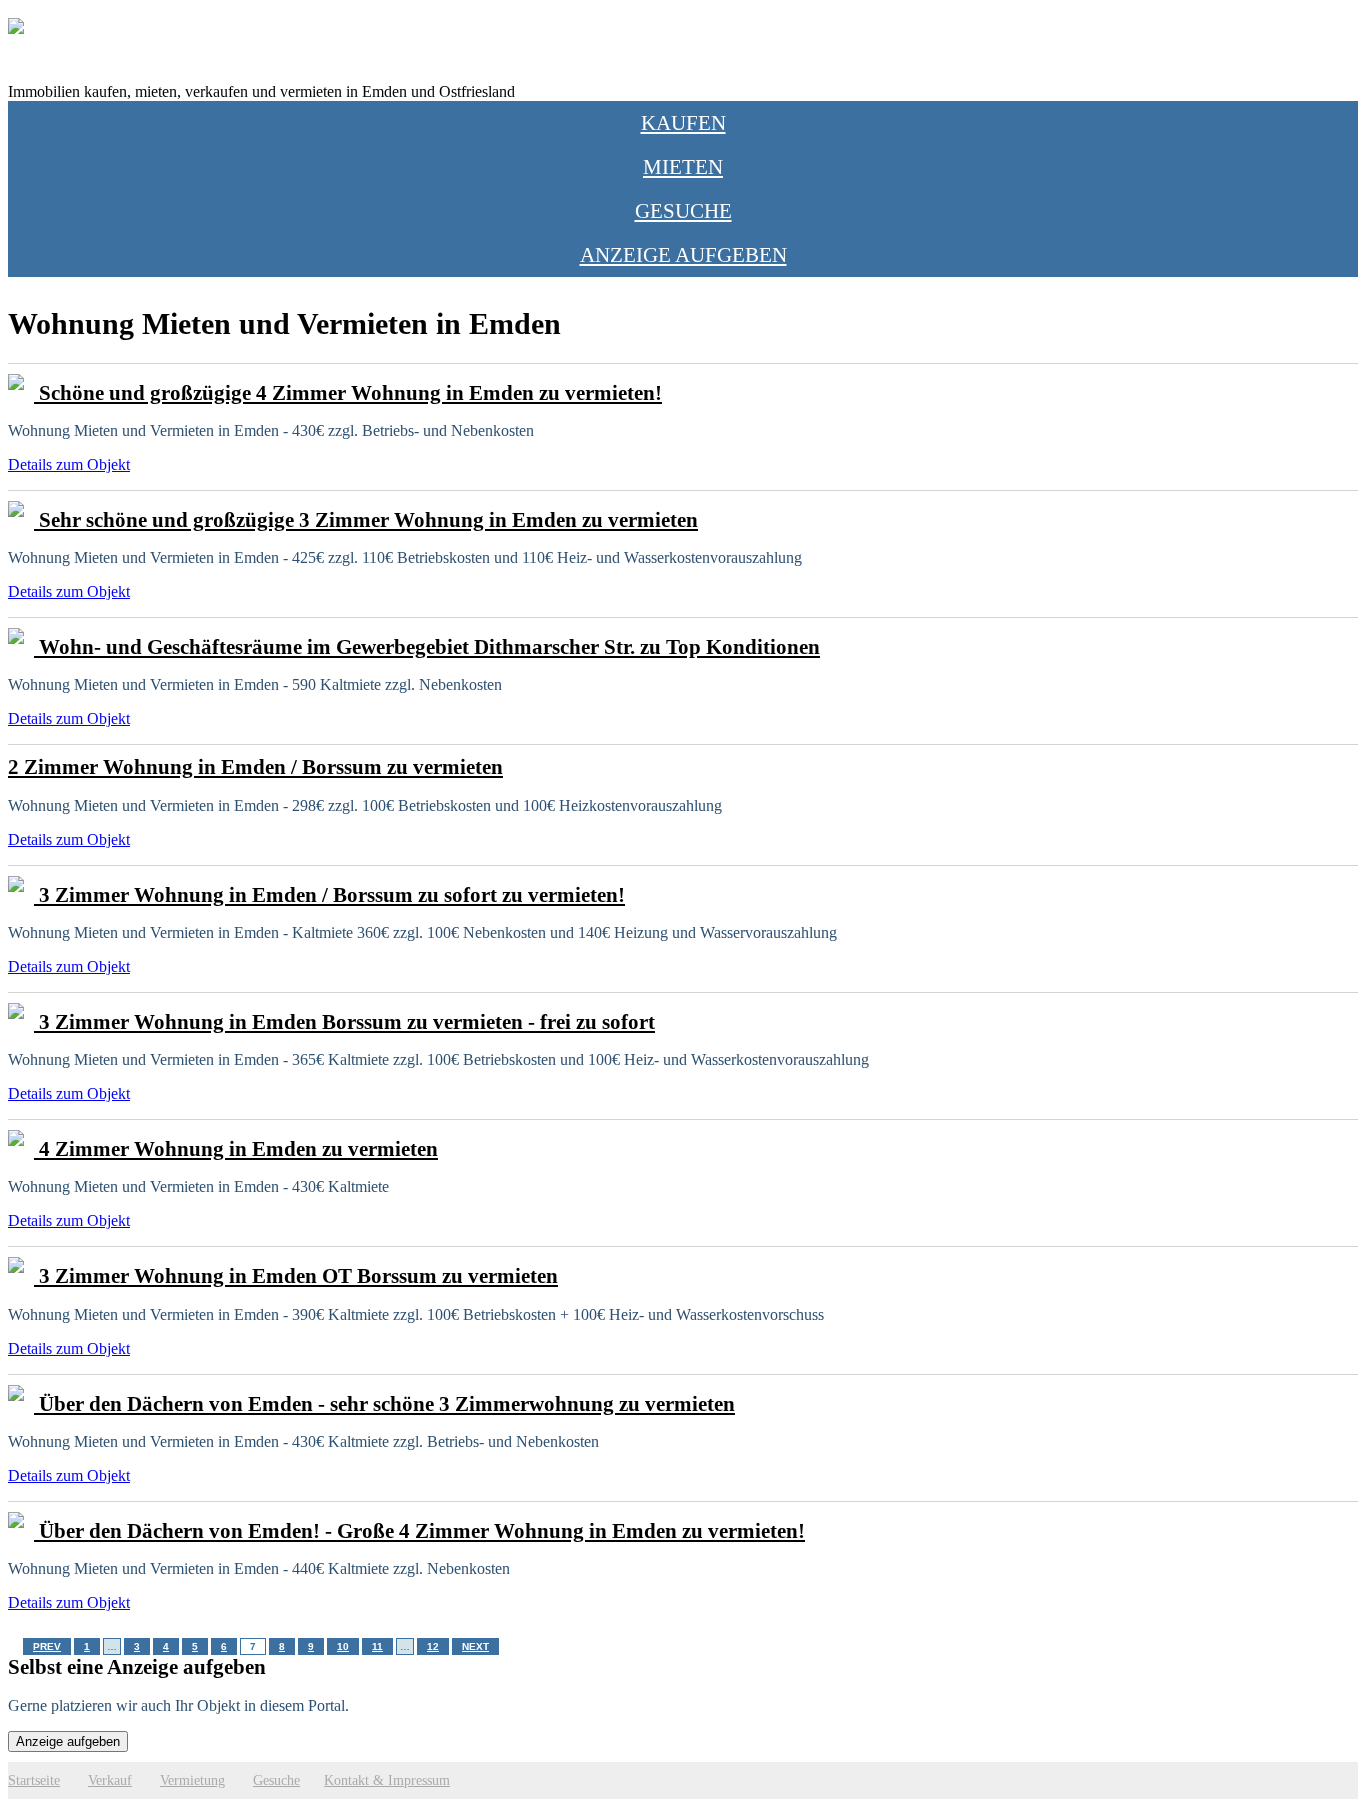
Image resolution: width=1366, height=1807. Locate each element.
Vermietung (192, 1780)
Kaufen (683, 122)
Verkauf (110, 1780)
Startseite (34, 1780)
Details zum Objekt (69, 464)
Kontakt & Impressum (387, 1780)
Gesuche (683, 210)
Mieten (683, 166)
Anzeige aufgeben (683, 254)
